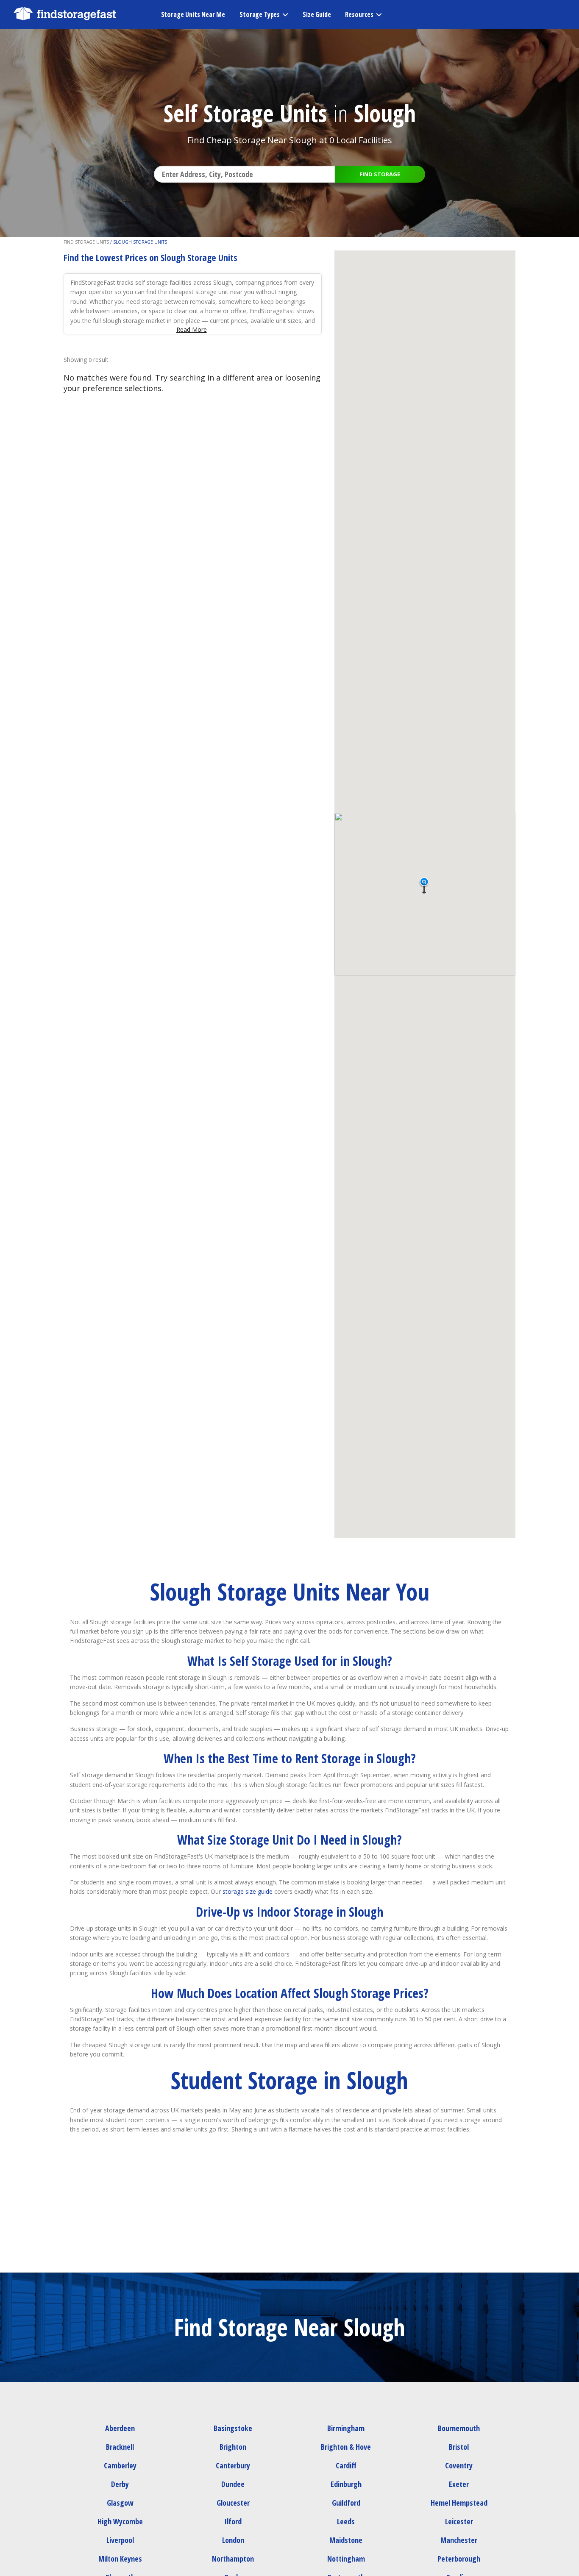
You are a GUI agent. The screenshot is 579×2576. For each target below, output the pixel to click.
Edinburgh (346, 2484)
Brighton (233, 2447)
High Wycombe (120, 2521)
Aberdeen (120, 2428)
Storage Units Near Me (193, 14)
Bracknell (120, 2447)
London (233, 2540)
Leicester (459, 2521)
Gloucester (233, 2503)
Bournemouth (459, 2428)
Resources (359, 14)
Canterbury (233, 2465)
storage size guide (248, 1891)
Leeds (346, 2521)
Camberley (120, 2465)
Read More (192, 329)
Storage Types (260, 14)
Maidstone (346, 2540)
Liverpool (120, 2540)
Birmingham (346, 2428)
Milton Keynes (120, 2559)
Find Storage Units (86, 242)
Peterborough (459, 2559)
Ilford (233, 2521)
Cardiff (346, 2465)
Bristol (459, 2447)
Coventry (459, 2465)
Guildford (346, 2503)
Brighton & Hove (346, 2447)
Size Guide (317, 14)
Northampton (233, 2559)
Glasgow (120, 2503)
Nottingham (346, 2559)
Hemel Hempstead (459, 2503)
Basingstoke (233, 2428)
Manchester (459, 2540)
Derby (120, 2484)
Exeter (459, 2484)
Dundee (233, 2484)
